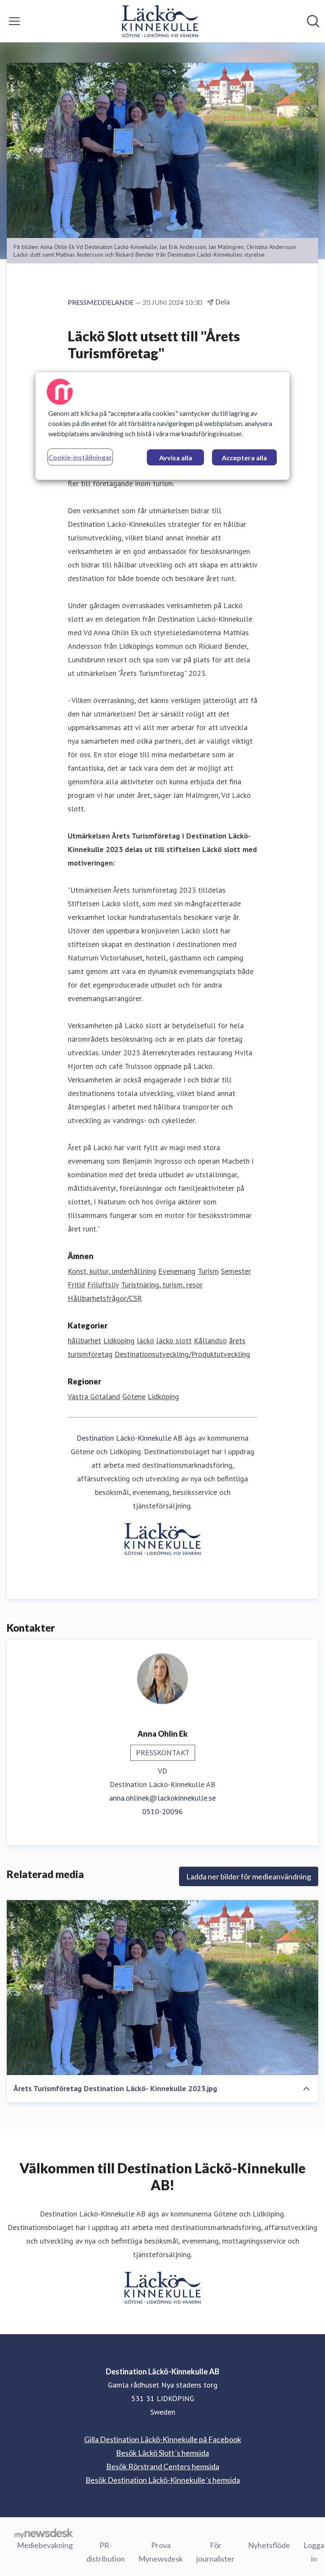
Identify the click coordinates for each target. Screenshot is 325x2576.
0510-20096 (162, 1811)
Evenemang (177, 1271)
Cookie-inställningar (80, 457)
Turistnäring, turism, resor (162, 1285)
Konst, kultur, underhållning (112, 1271)
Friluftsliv (103, 1285)
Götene (134, 1396)
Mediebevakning (45, 2545)
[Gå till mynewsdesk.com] (44, 2533)
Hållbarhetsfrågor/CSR (105, 1298)
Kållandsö (210, 1341)
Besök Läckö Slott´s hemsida (162, 2453)
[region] (162, 426)
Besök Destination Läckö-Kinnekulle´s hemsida (163, 2480)
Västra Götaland (94, 1396)
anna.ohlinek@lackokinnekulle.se (162, 1798)
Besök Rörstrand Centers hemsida (163, 2466)
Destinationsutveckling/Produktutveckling (182, 1354)
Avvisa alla (176, 458)
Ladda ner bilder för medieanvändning (249, 1876)
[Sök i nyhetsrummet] (313, 21)
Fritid (76, 1285)
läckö (145, 1341)
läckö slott (174, 1341)
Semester (236, 1271)
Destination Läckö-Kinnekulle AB (129, 1438)
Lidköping (119, 1341)
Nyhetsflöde (269, 2545)
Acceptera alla (244, 458)
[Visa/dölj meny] (14, 21)
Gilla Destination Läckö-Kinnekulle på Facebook (163, 2439)
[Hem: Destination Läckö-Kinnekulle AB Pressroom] (160, 21)
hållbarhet (84, 1341)
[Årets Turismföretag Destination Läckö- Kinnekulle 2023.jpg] (162, 1987)
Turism (208, 1271)
